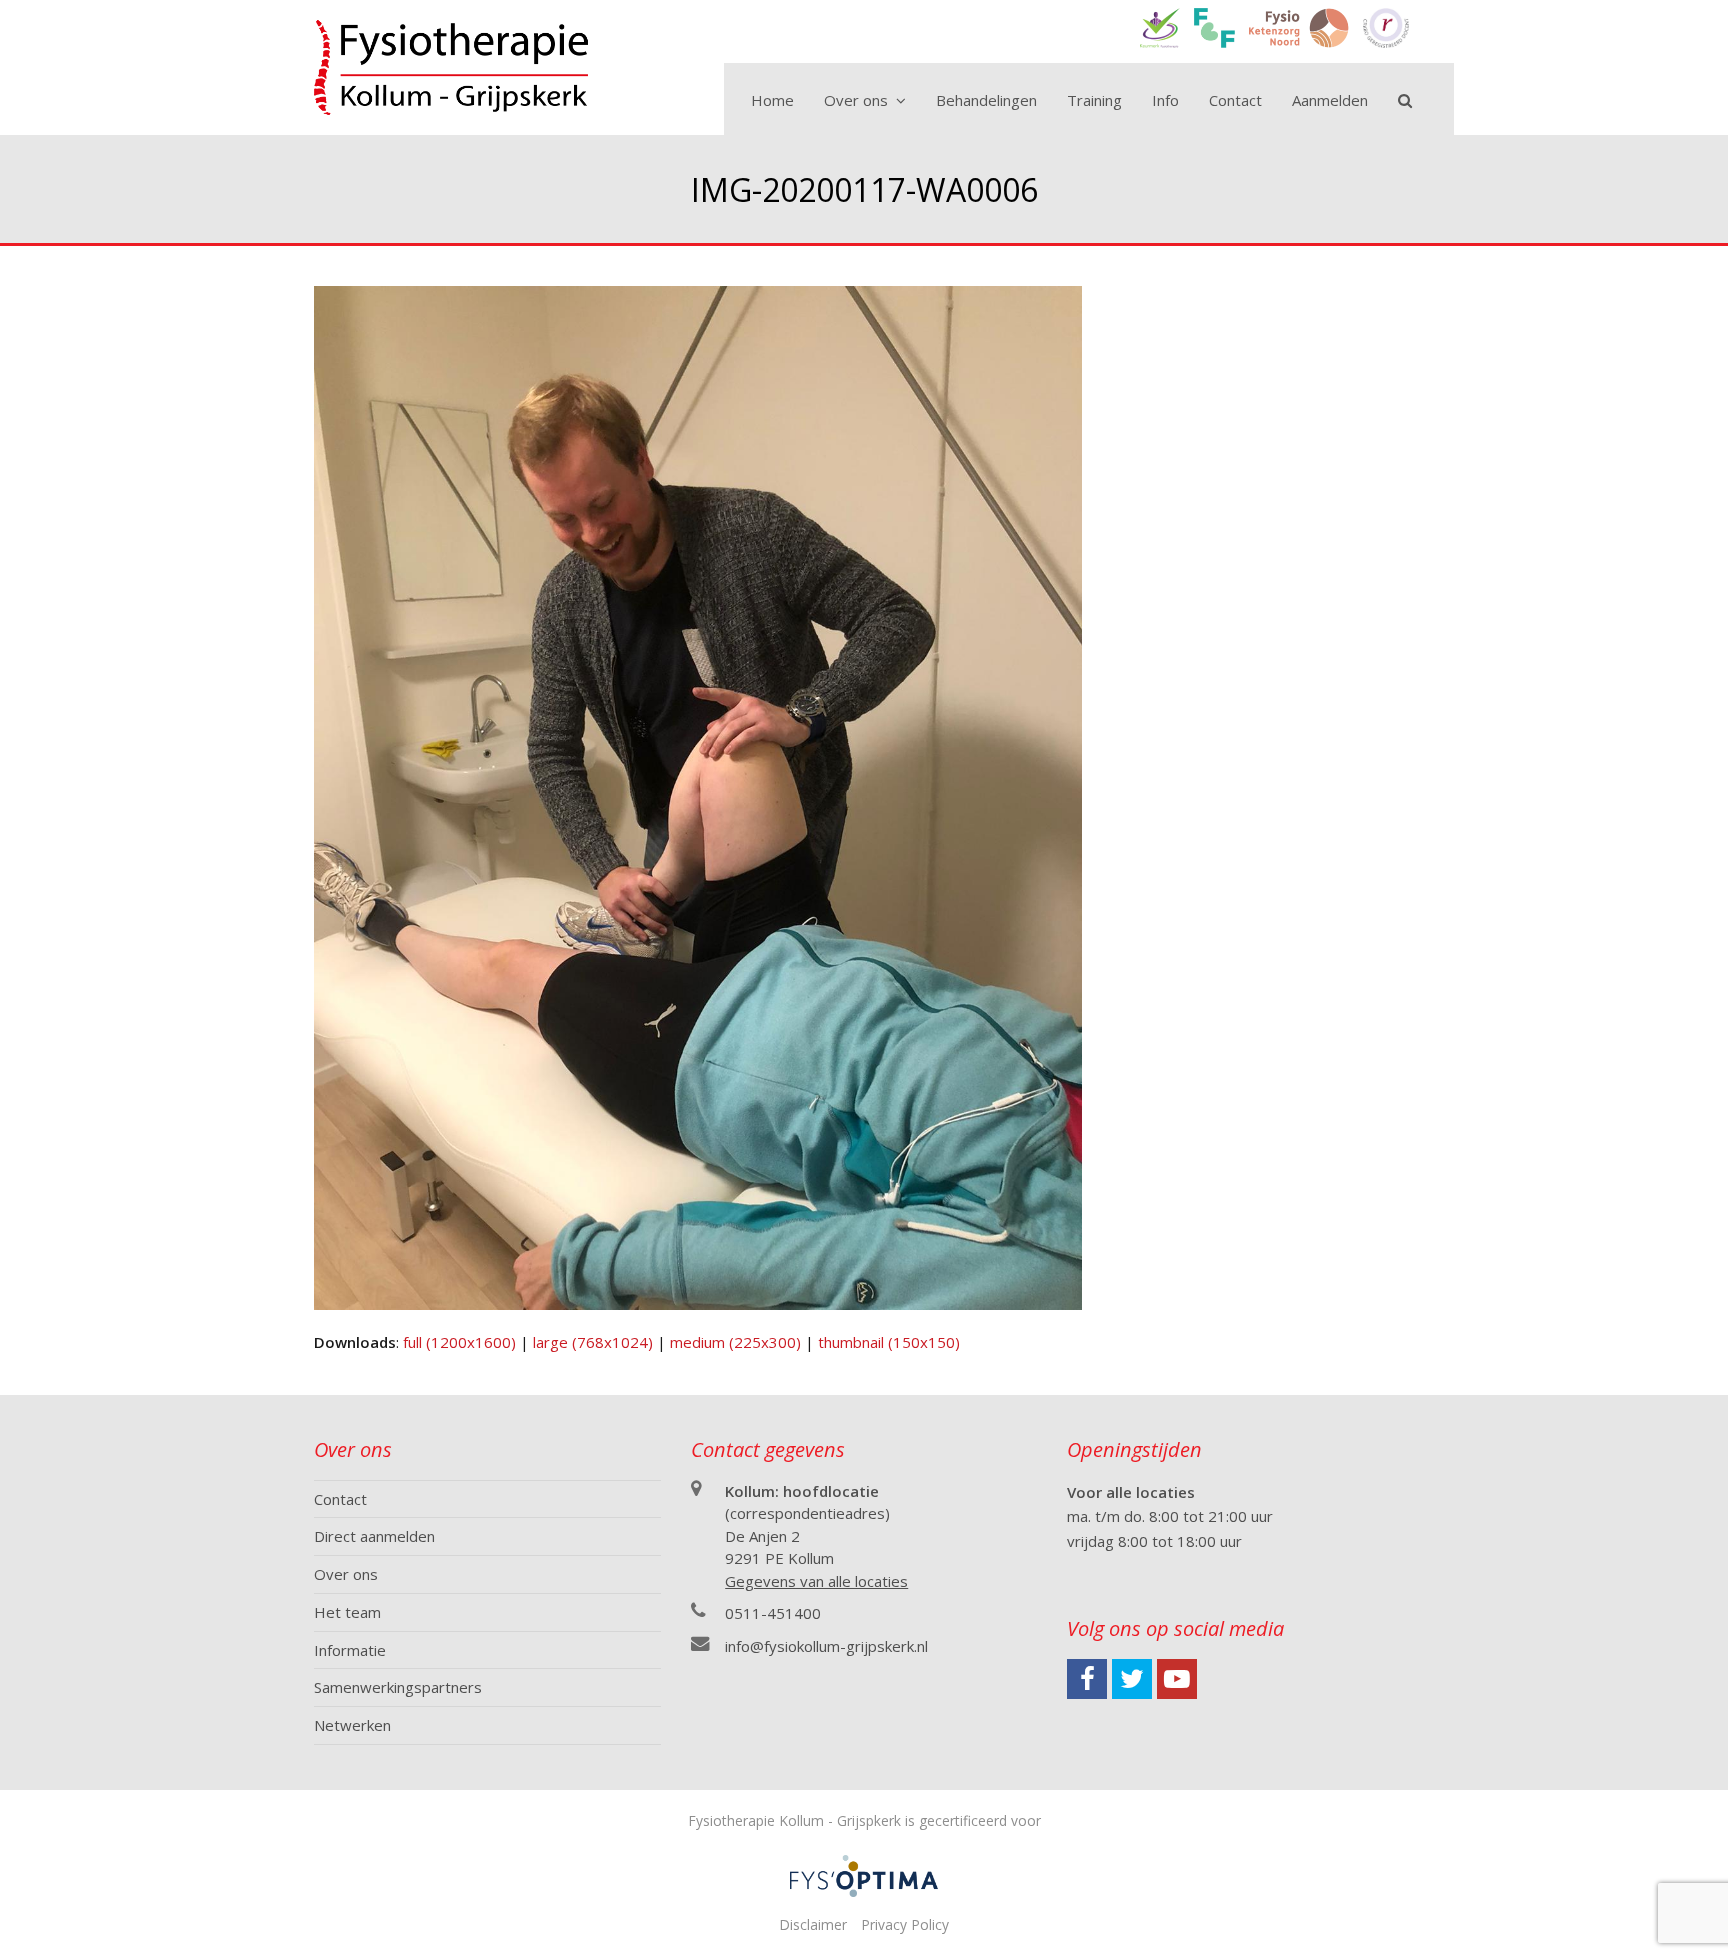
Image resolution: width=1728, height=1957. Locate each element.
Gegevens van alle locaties (816, 1581)
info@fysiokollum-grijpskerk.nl (826, 1646)
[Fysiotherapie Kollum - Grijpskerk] (451, 66)
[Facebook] (1087, 1679)
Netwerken (352, 1725)
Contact (340, 1499)
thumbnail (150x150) (889, 1342)
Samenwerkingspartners (398, 1687)
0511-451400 (773, 1613)
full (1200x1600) (459, 1342)
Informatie (350, 1650)
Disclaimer (813, 1924)
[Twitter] (1132, 1679)
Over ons (346, 1574)
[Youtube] (1177, 1679)
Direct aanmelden (374, 1536)
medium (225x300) (735, 1342)
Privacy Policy (905, 1924)
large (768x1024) (593, 1342)
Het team (347, 1612)
